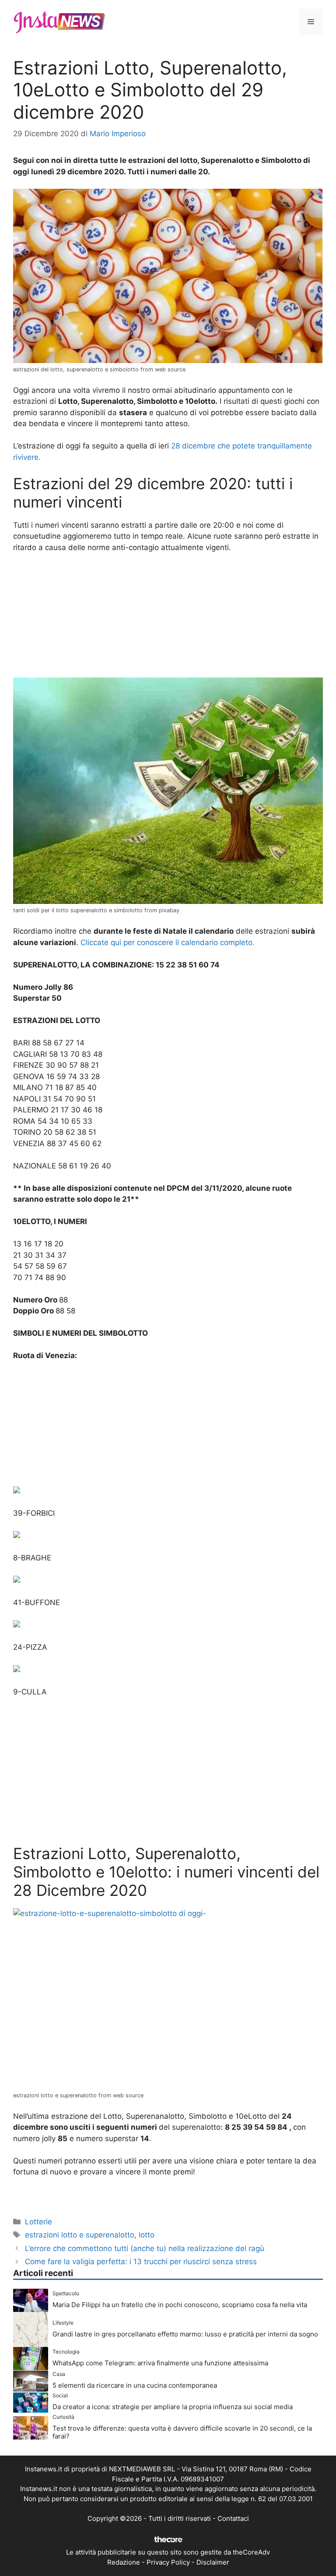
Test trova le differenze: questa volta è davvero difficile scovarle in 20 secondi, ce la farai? (182, 2432)
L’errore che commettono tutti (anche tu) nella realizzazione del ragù (145, 2248)
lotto (147, 2235)
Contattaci (233, 2518)
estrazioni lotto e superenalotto (80, 2235)
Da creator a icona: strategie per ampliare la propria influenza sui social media (173, 2407)
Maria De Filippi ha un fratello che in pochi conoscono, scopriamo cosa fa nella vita (180, 2305)
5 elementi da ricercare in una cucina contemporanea (135, 2385)
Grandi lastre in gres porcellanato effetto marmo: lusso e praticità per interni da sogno (185, 2334)
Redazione (124, 2562)
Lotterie (38, 2222)
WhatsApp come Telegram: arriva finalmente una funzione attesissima (160, 2363)
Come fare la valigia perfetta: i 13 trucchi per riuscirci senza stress (141, 2262)
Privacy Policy (168, 2562)
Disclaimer (213, 2562)
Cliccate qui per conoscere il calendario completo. (168, 942)
